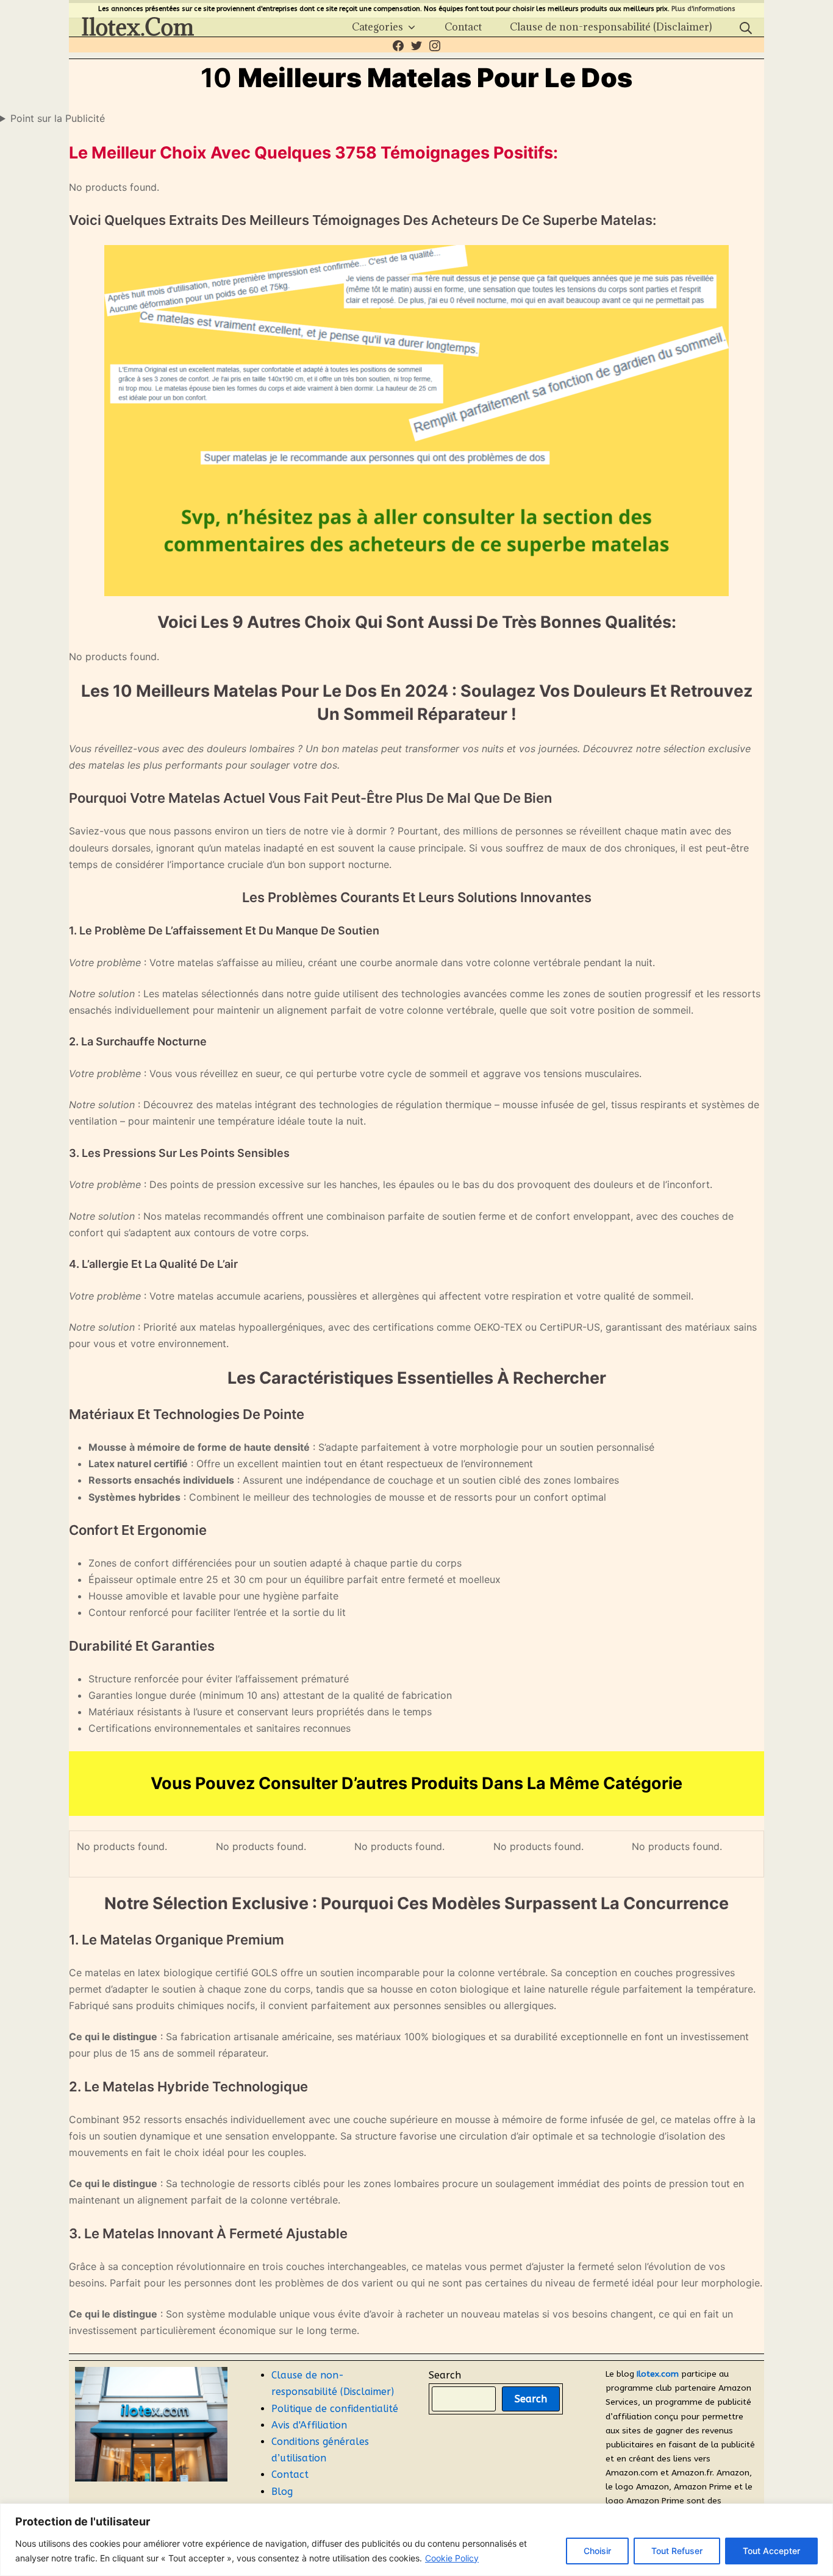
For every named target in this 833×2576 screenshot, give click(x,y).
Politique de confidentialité (335, 2409)
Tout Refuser (677, 2551)
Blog (282, 2492)
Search (445, 2375)
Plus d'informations (703, 9)
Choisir (597, 2551)
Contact (290, 2475)
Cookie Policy (452, 2558)
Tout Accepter (771, 2551)
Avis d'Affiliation (309, 2425)
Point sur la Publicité (58, 118)
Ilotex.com (658, 2374)
